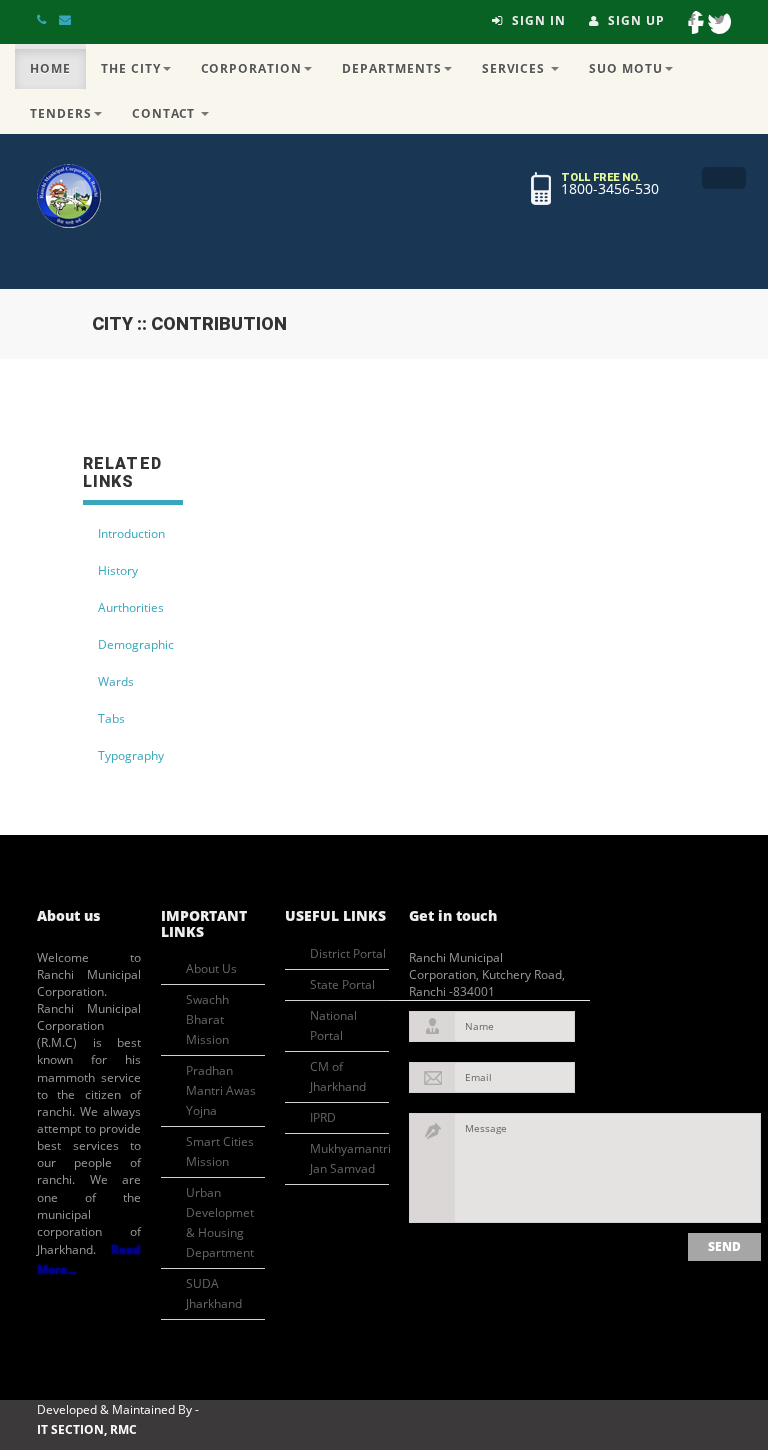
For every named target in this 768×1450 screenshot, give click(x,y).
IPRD (323, 1117)
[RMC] (69, 196)
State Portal (342, 984)
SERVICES (516, 68)
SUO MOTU (626, 68)
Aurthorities (131, 607)
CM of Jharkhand (338, 1076)
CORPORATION (252, 68)
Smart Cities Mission (220, 1151)
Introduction (131, 533)
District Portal (348, 953)
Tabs (111, 718)
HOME (50, 68)
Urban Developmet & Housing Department (220, 1222)
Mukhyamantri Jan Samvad (349, 1158)
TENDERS (61, 113)
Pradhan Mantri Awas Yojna (221, 1090)
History (118, 570)
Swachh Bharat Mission (207, 1019)
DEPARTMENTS (392, 68)
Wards (116, 681)
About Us (211, 968)
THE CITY (131, 68)
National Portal (333, 1025)
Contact (166, 113)
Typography (131, 755)
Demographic (136, 644)
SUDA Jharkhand (214, 1293)
